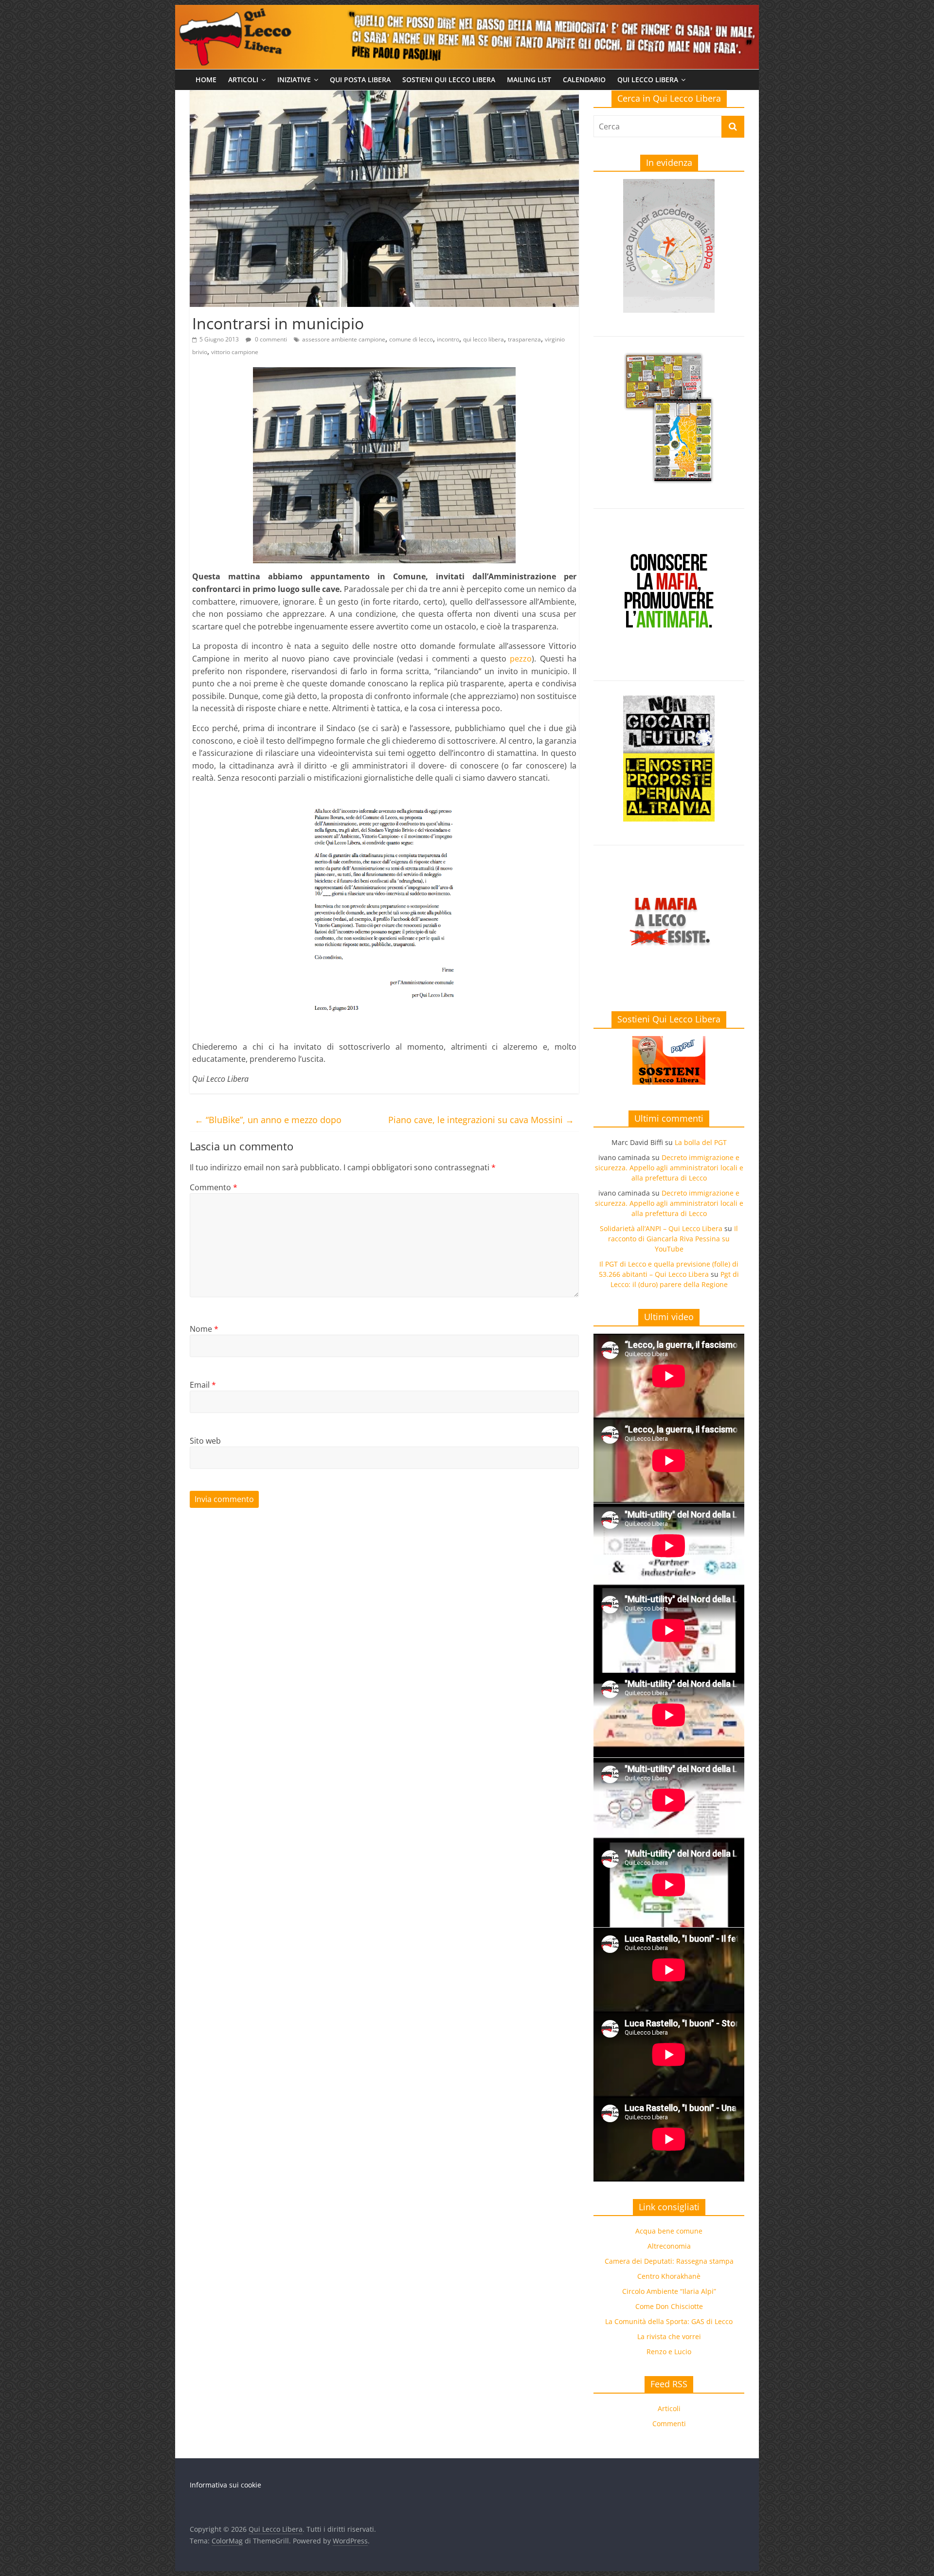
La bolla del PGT (701, 1142)
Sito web (205, 1441)
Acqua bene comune (669, 2231)
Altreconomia (669, 2246)
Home (206, 80)
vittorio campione (235, 352)
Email (203, 1385)
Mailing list (529, 80)
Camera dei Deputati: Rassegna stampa (669, 2261)
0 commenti (270, 339)
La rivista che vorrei (669, 2336)
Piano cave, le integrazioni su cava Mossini (481, 1120)
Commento (214, 1187)
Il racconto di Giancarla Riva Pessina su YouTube (673, 1239)
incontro (448, 339)
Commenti (669, 2424)
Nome (204, 1329)
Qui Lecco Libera (648, 80)
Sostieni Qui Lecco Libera (449, 80)
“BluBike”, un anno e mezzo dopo (268, 1120)
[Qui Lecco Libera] (467, 11)
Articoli (243, 80)
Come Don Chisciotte (669, 2306)
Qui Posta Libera (360, 80)
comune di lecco (411, 339)
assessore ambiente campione (344, 339)
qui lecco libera (484, 339)
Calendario (584, 80)
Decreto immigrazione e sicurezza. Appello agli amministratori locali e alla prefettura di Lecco (669, 1168)
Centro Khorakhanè (669, 2276)
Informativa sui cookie (225, 2485)
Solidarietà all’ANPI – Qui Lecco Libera (661, 1228)
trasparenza (524, 339)
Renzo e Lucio (669, 2352)
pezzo (521, 659)
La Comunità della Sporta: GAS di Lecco (669, 2321)
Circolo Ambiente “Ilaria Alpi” (669, 2291)
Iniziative (294, 80)
